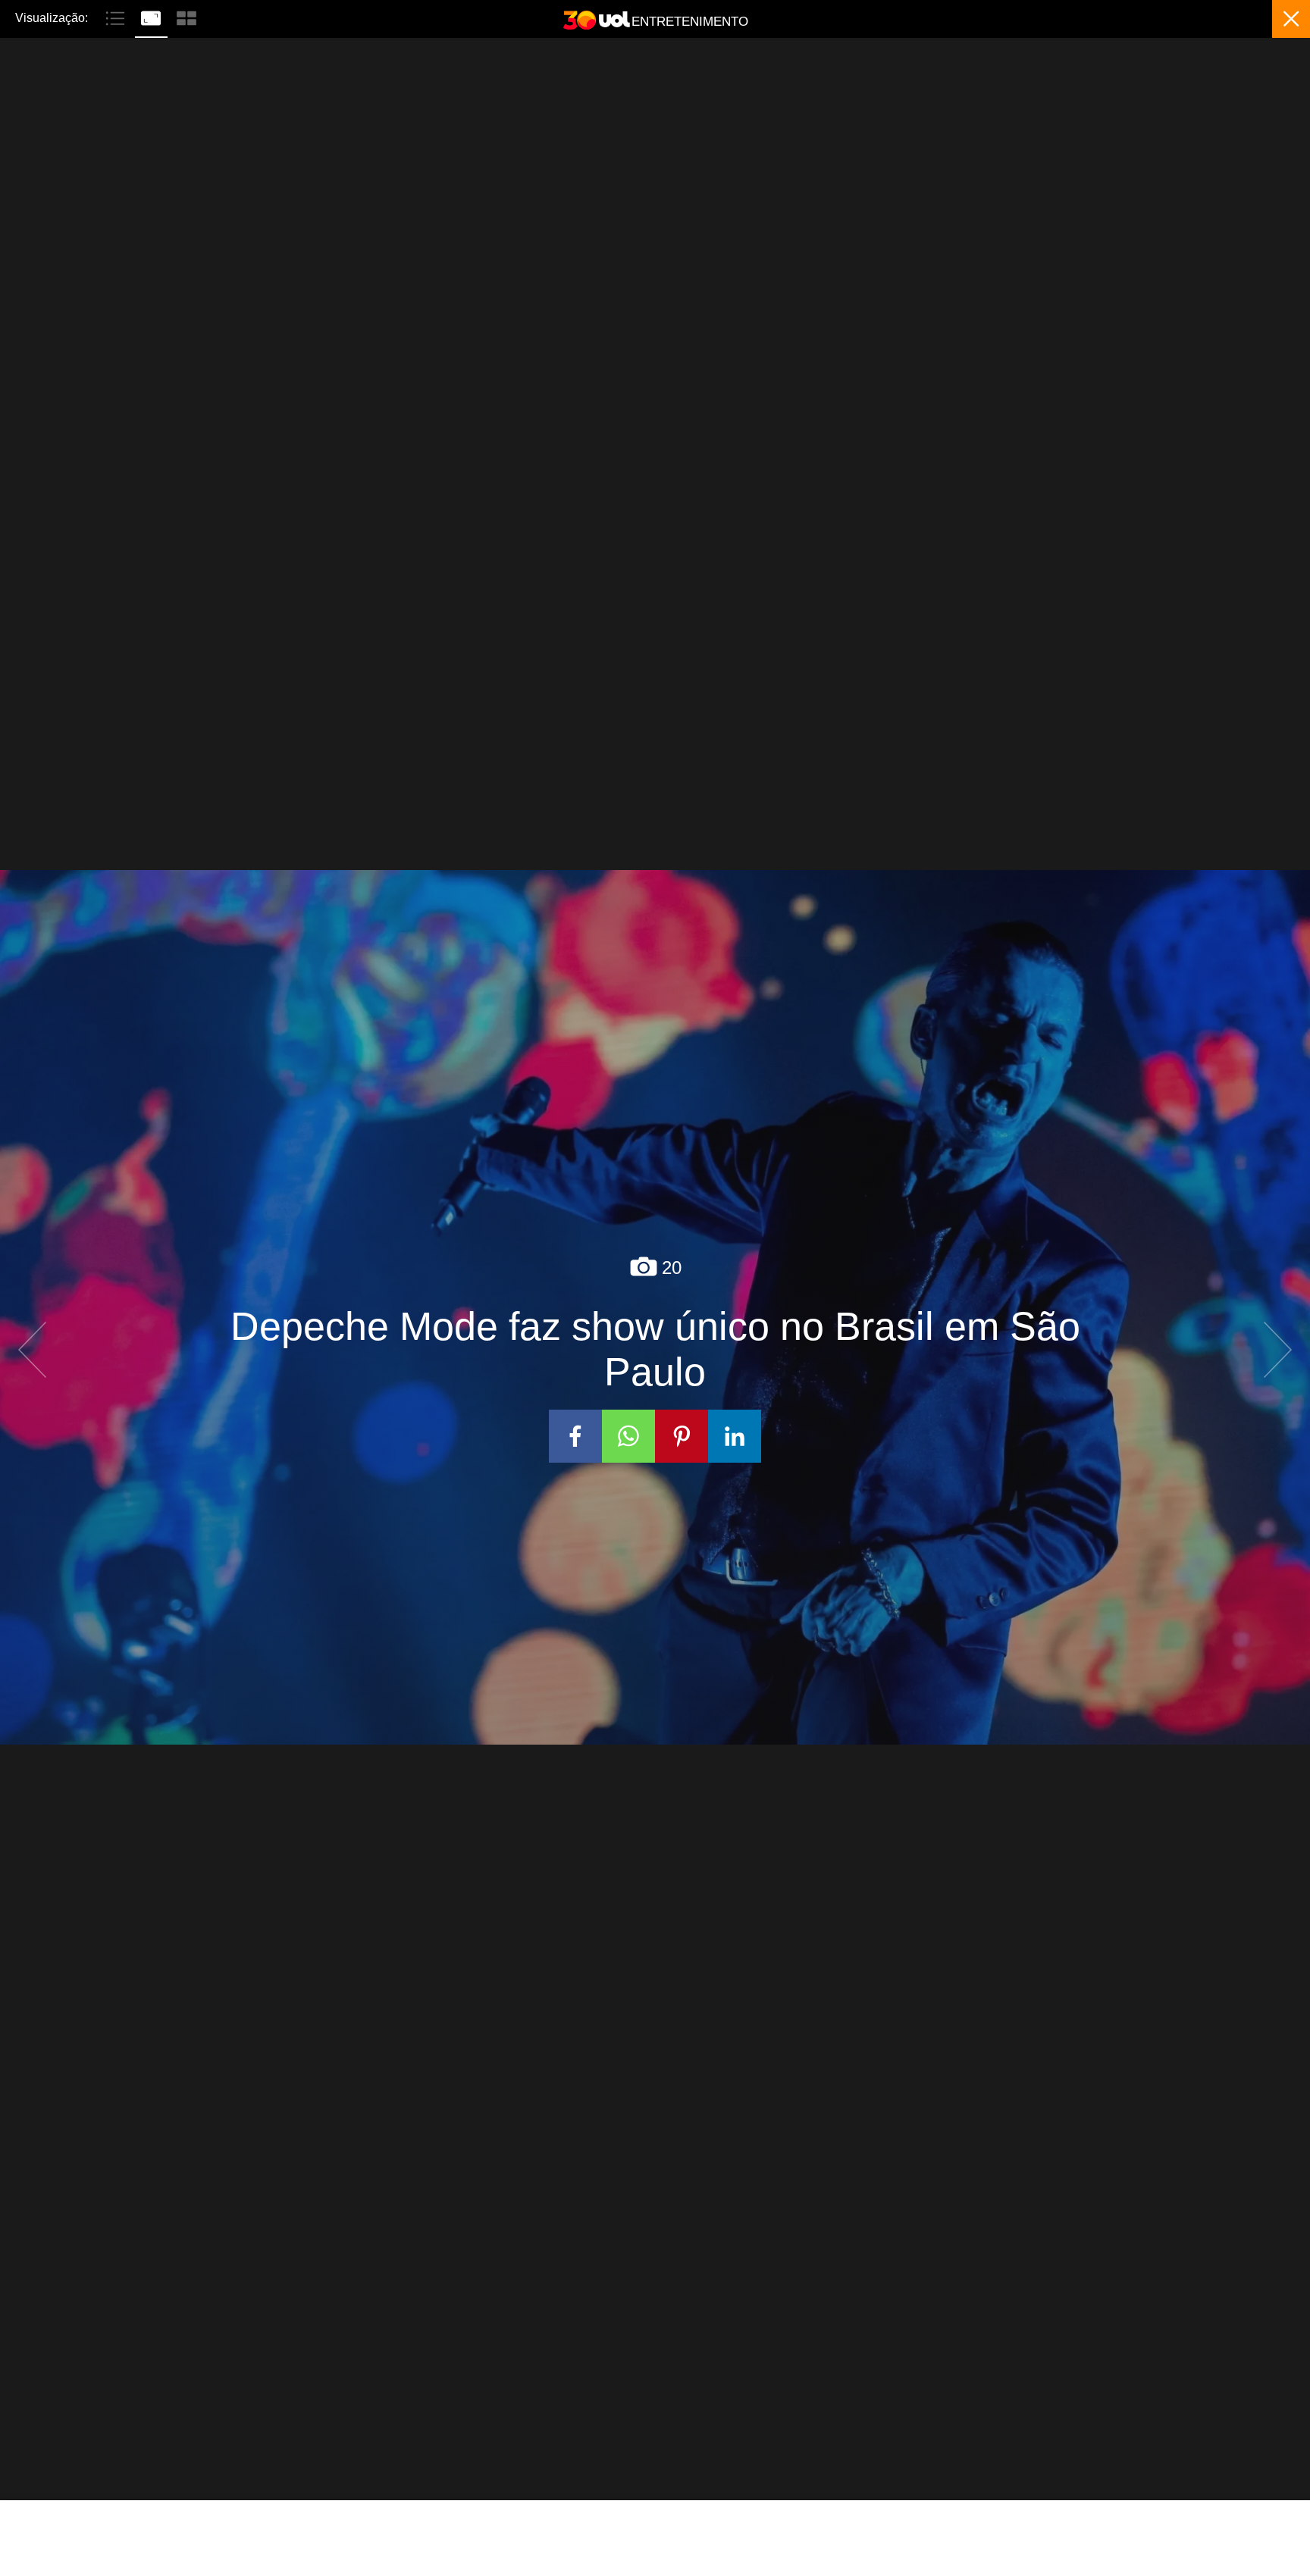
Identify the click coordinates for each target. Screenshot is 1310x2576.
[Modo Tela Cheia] (153, 17)
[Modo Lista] (117, 17)
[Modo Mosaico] (186, 17)
